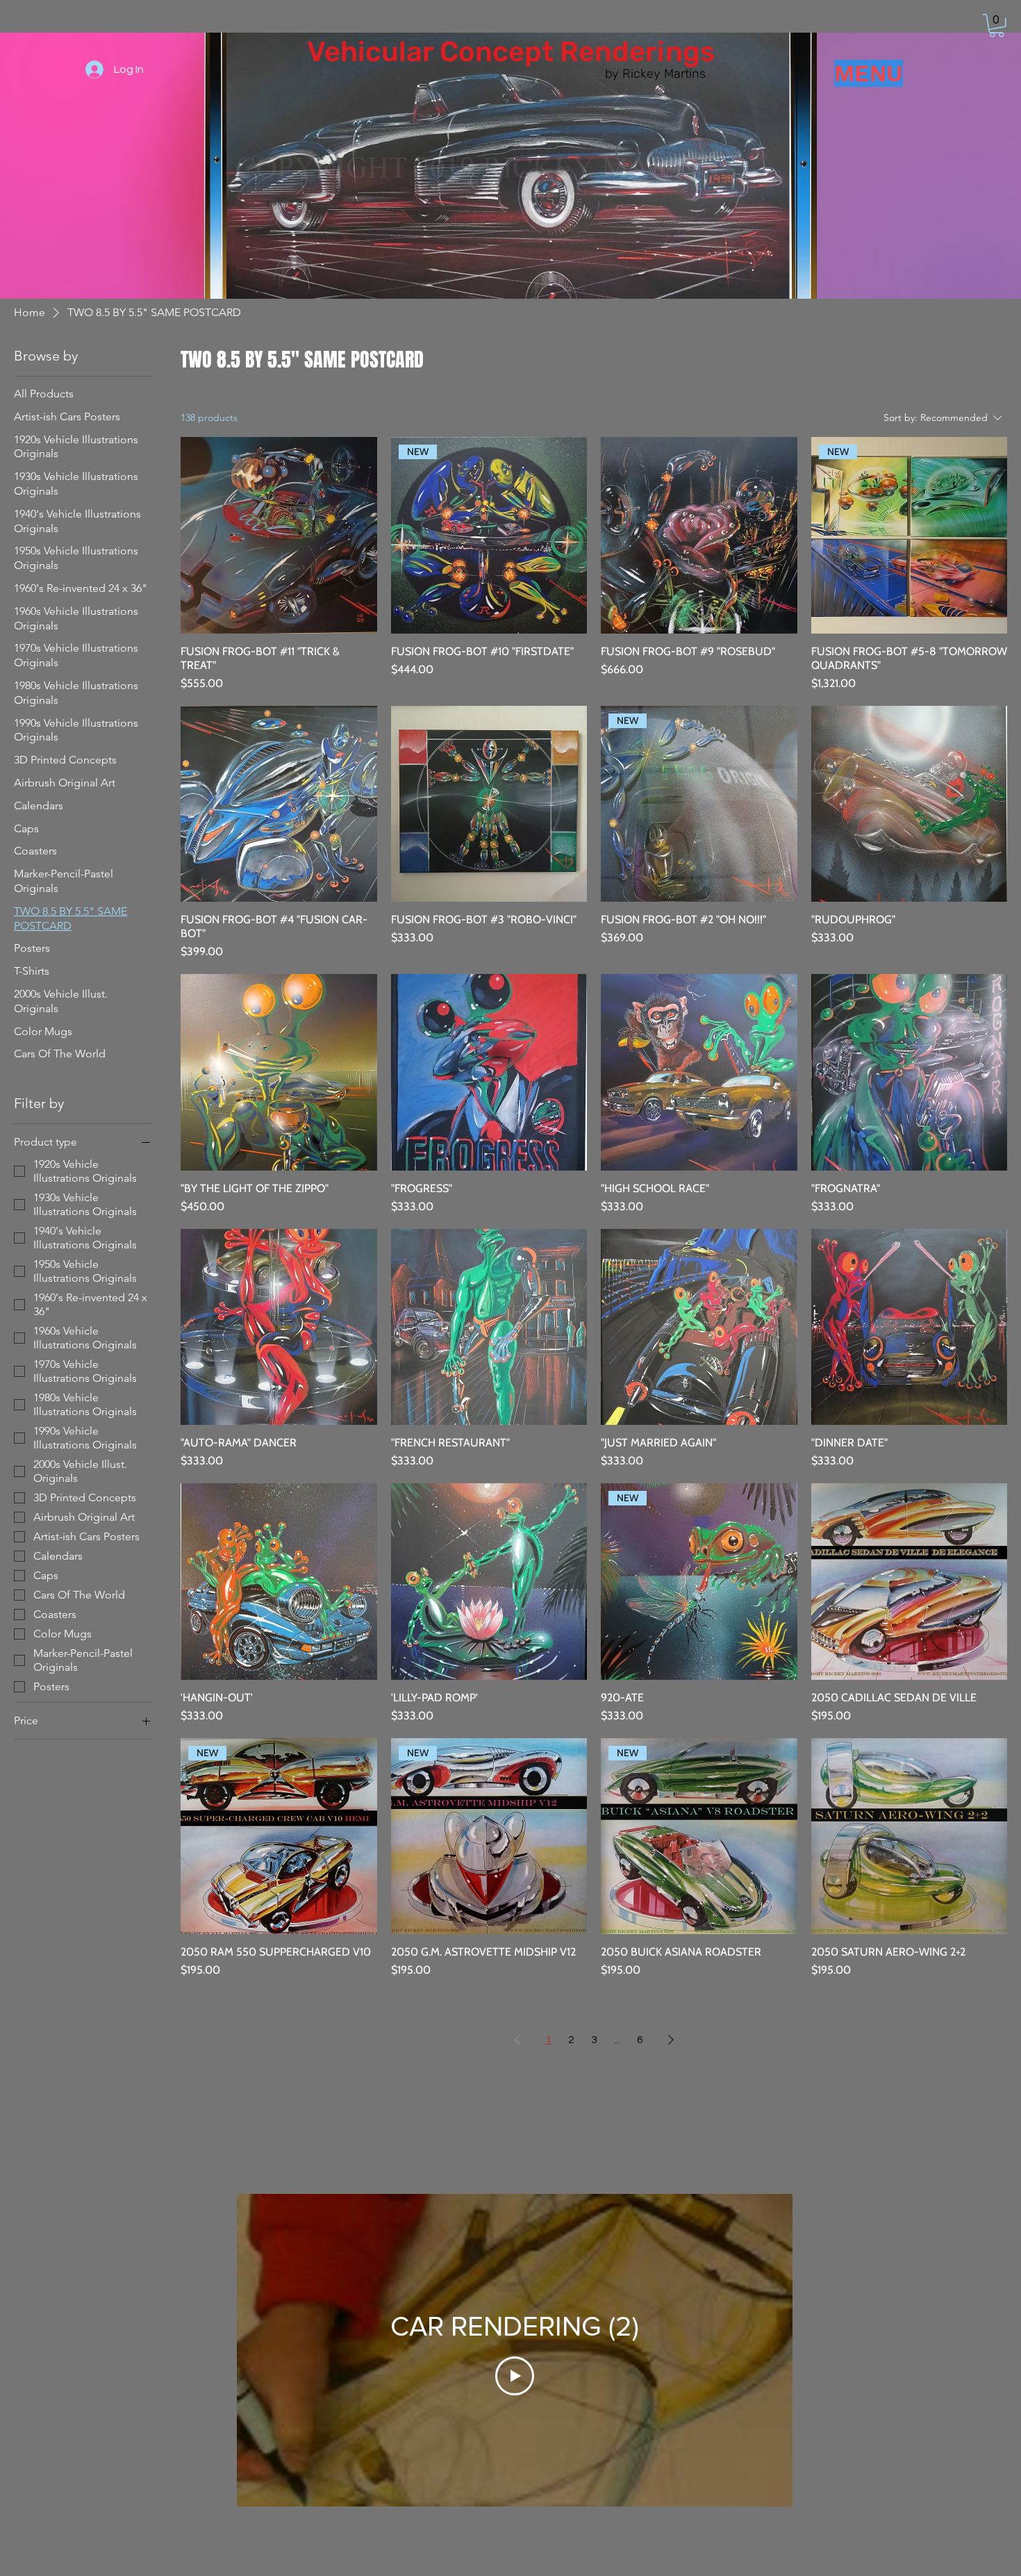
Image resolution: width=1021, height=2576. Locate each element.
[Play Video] (515, 2376)
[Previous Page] (517, 2040)
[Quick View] (279, 535)
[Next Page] (671, 2040)
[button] (997, 26)
